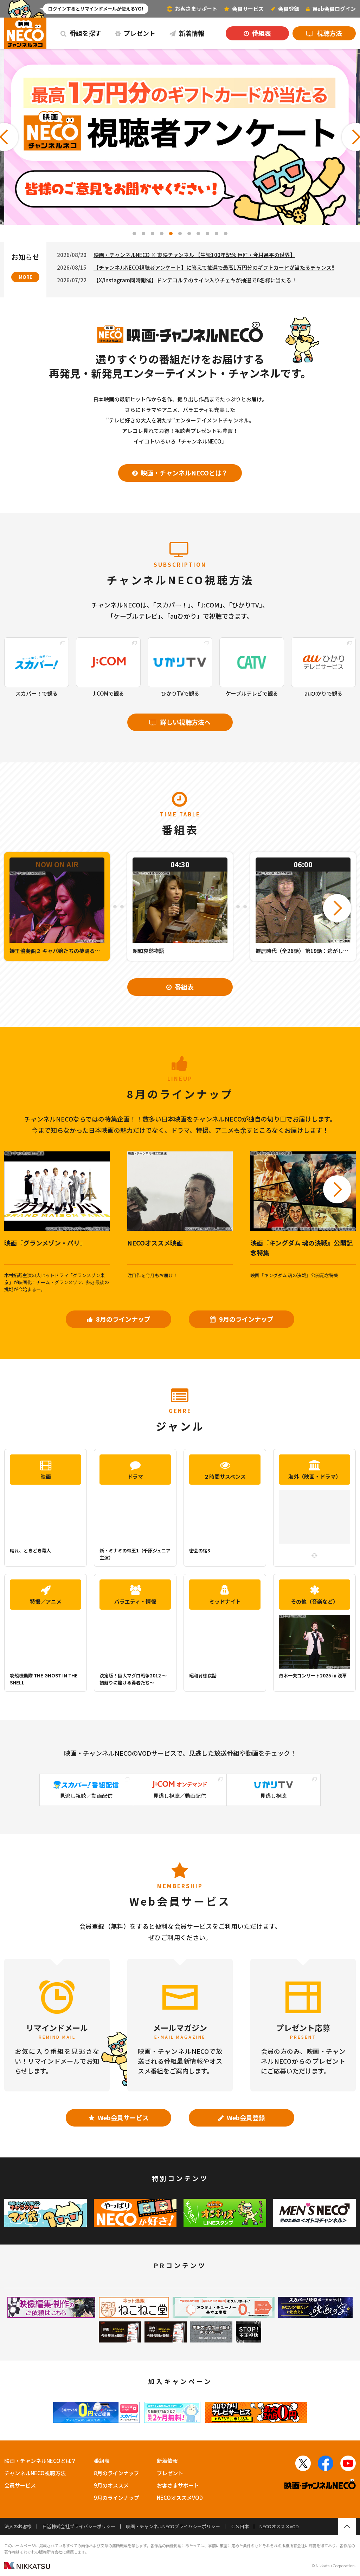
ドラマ (135, 1476)
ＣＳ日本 (240, 2526)
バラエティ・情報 (135, 1601)
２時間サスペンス (225, 1476)
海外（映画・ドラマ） (315, 1476)
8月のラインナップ (123, 1319)
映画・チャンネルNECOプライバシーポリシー (173, 2526)
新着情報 (191, 33)
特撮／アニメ (46, 1601)
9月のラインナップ (246, 1319)
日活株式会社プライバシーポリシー (79, 2526)
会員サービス (20, 2485)
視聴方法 (329, 33)
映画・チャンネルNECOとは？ (184, 473)
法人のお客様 (18, 2526)
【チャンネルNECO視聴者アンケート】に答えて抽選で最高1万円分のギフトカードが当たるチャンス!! (214, 267)
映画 (46, 1476)
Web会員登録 (245, 2117)
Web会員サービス (123, 2117)
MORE (25, 277)
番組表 (261, 33)
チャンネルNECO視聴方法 (35, 2473)
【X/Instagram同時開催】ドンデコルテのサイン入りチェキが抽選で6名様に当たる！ (195, 280)
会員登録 (288, 9)
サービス (248, 9)
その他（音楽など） (314, 1601)
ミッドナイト (225, 1601)
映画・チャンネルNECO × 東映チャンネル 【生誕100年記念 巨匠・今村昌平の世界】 (194, 255)
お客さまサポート (196, 9)
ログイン (334, 9)
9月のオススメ (111, 2485)
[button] (134, 234)
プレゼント (139, 33)
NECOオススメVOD (180, 2498)
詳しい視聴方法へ (185, 722)
